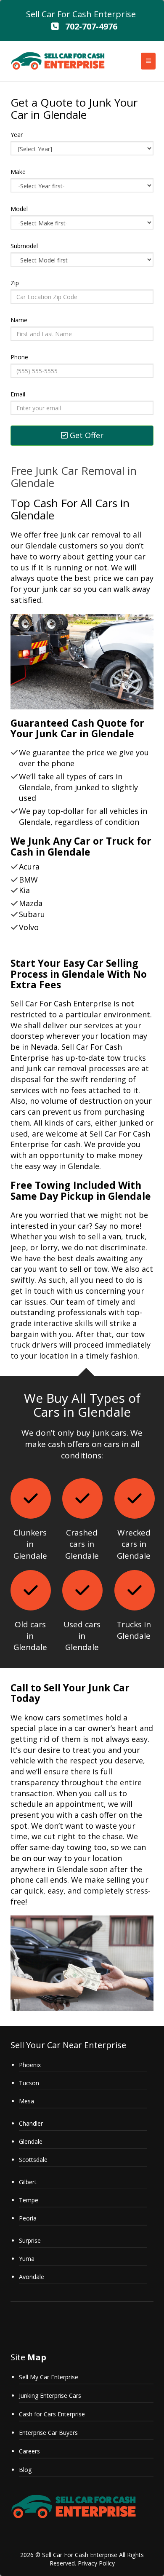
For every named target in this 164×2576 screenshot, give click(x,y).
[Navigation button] (148, 61)
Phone (19, 357)
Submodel (24, 246)
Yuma (27, 2259)
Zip (15, 283)
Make (18, 172)
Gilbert (28, 2182)
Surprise (30, 2240)
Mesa (26, 2101)
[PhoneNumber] (55, 26)
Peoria (28, 2218)
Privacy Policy (96, 2563)
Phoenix (30, 2065)
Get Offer (86, 435)
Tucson (29, 2083)
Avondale (32, 2277)
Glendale (31, 2141)
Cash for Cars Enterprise (52, 2414)
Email (18, 394)
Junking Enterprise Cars (50, 2395)
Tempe (29, 2200)
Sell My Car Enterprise (49, 2377)
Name (19, 320)
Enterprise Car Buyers (48, 2433)
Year (17, 135)
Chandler (31, 2123)
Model (19, 209)
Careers (29, 2451)
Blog (25, 2470)
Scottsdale (33, 2160)
